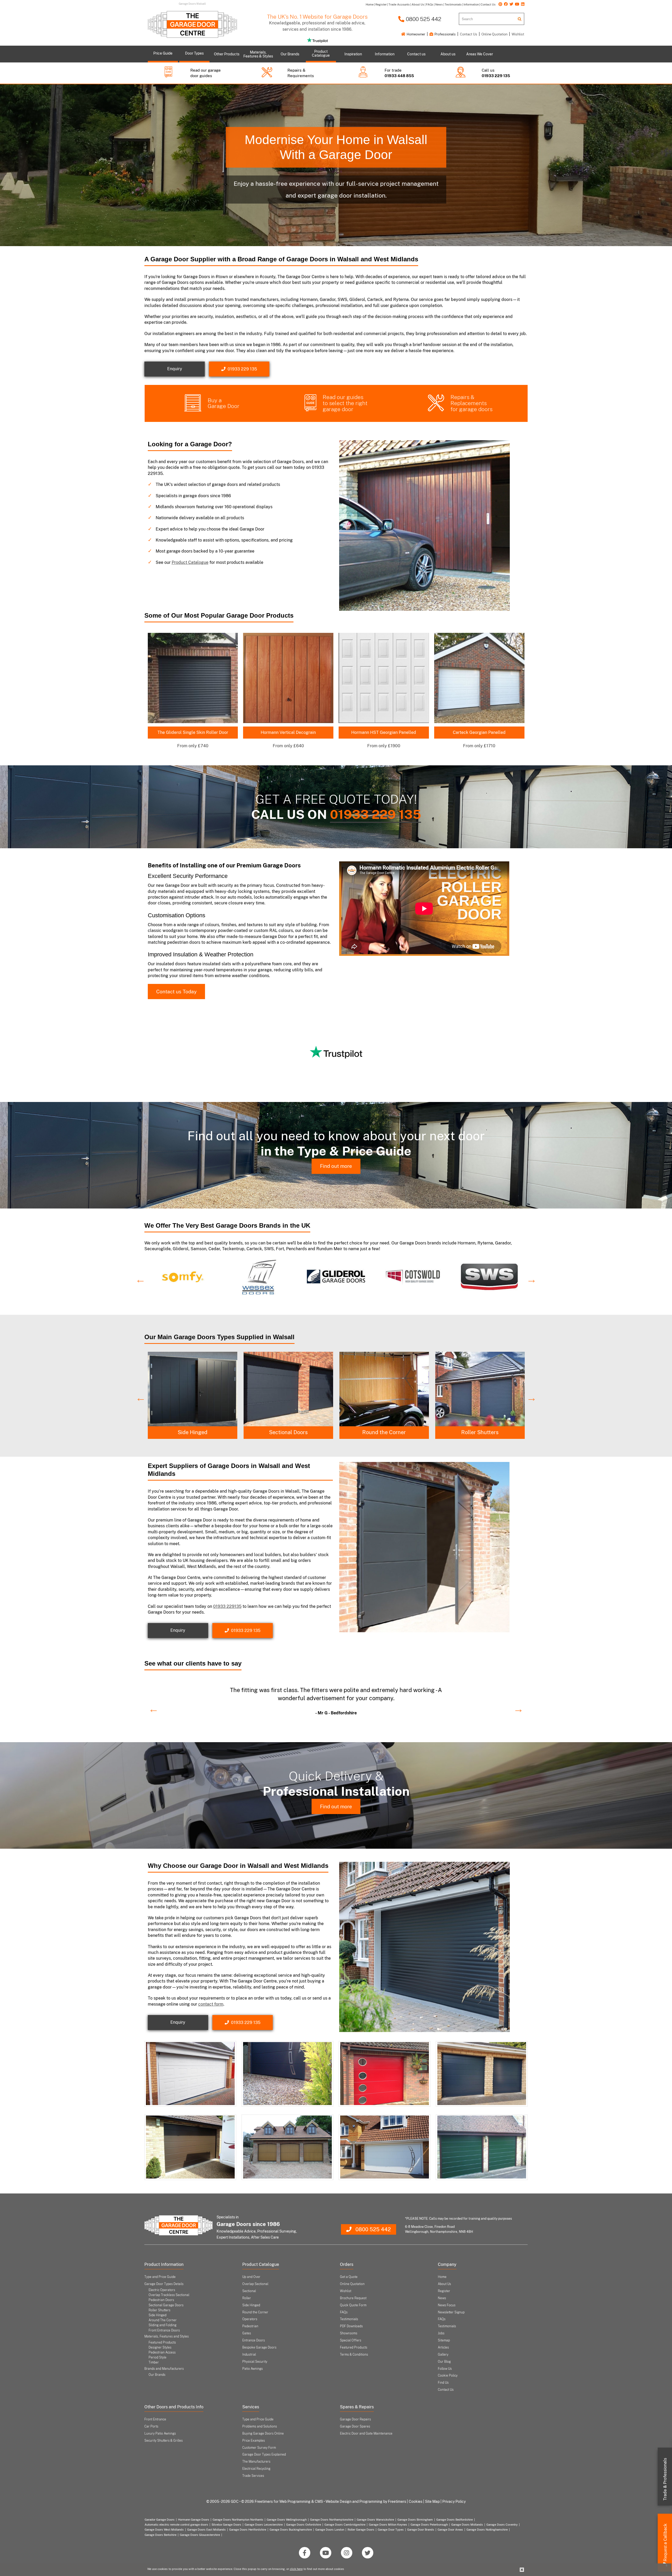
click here (296, 2569)
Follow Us (445, 2369)
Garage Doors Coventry (502, 2525)
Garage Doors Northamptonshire (332, 2520)
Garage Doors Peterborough (429, 2525)
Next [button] (529, 1277)
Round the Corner (480, 1432)
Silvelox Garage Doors (226, 2525)
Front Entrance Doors (164, 2330)
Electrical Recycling (256, 2469)
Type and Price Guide (160, 2277)
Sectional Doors (384, 1432)
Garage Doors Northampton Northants (238, 2520)
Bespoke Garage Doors (259, 2347)
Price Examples (254, 2441)
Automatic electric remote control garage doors (176, 2525)
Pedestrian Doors (161, 2300)
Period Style (157, 2357)
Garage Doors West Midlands (164, 2530)
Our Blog (444, 2362)
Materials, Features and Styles (167, 2336)
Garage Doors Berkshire (161, 2535)
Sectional (249, 2291)
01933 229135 (227, 1606)
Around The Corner (163, 2320)
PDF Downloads (351, 2326)
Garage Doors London (330, 2530)
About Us (444, 2284)
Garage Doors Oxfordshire (304, 2525)
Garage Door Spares (355, 2426)
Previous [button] (138, 1277)
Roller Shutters (159, 2310)
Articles (443, 2347)
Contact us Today (176, 992)
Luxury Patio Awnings (160, 2434)
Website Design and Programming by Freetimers (366, 2501)
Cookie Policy (448, 2376)
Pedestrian (250, 2326)
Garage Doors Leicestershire (264, 2525)
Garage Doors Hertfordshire (248, 2530)
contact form (211, 2004)
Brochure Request (353, 2298)
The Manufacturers (256, 2462)
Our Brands (157, 2375)
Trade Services (253, 2476)
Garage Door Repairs (355, 2419)
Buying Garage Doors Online (263, 2434)
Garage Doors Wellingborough (287, 2520)
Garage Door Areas (450, 2530)
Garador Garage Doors (160, 2520)
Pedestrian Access (162, 2352)
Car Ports (151, 2426)
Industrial (249, 2355)
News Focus (447, 2305)
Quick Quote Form (353, 2305)
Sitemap (444, 2340)
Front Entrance (155, 2419)
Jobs (441, 2333)
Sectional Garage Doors (166, 2305)
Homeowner (416, 34)
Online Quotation (494, 34)
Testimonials (349, 2319)
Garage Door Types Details (164, 2284)
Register (444, 2291)
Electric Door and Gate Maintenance (366, 2434)
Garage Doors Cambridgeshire (345, 2525)
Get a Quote (349, 2277)
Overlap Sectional (255, 2284)
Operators (250, 2319)
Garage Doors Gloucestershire (200, 2535)
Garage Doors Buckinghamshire (291, 2530)
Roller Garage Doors (361, 2530)
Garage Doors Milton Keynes (388, 2525)
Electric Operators (162, 2290)
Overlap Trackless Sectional (169, 2295)
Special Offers (351, 2340)
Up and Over (251, 2277)
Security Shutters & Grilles (164, 2441)
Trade (665, 2479)
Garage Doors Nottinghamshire (487, 2530)
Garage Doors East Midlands (206, 2530)
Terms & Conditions (354, 2355)
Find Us (443, 2383)
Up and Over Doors (192, 1432)
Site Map (432, 2501)
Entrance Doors (254, 2340)
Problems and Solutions (260, 2426)
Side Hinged (288, 1432)
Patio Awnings (253, 2369)
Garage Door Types (391, 2530)
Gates (247, 2333)
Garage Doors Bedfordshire (455, 2520)
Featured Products (162, 2342)
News (442, 2298)
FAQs (344, 2312)
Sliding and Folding (162, 2325)
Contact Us (469, 34)
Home (442, 2277)
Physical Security (255, 2362)
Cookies (416, 2501)
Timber (154, 2362)
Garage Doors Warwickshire (375, 2520)
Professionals (445, 34)
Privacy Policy (454, 2501)
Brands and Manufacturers (164, 2369)
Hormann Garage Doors (194, 2520)
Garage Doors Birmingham (415, 2520)
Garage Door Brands (421, 2530)
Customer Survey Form (259, 2448)
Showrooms (349, 2333)
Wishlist (518, 34)
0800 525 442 (423, 19)
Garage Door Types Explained (264, 2455)
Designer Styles (160, 2347)
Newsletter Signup (451, 2312)
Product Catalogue (190, 562)
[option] (183, 1277)
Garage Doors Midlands (467, 2525)
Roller (247, 2298)
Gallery (443, 2355)
